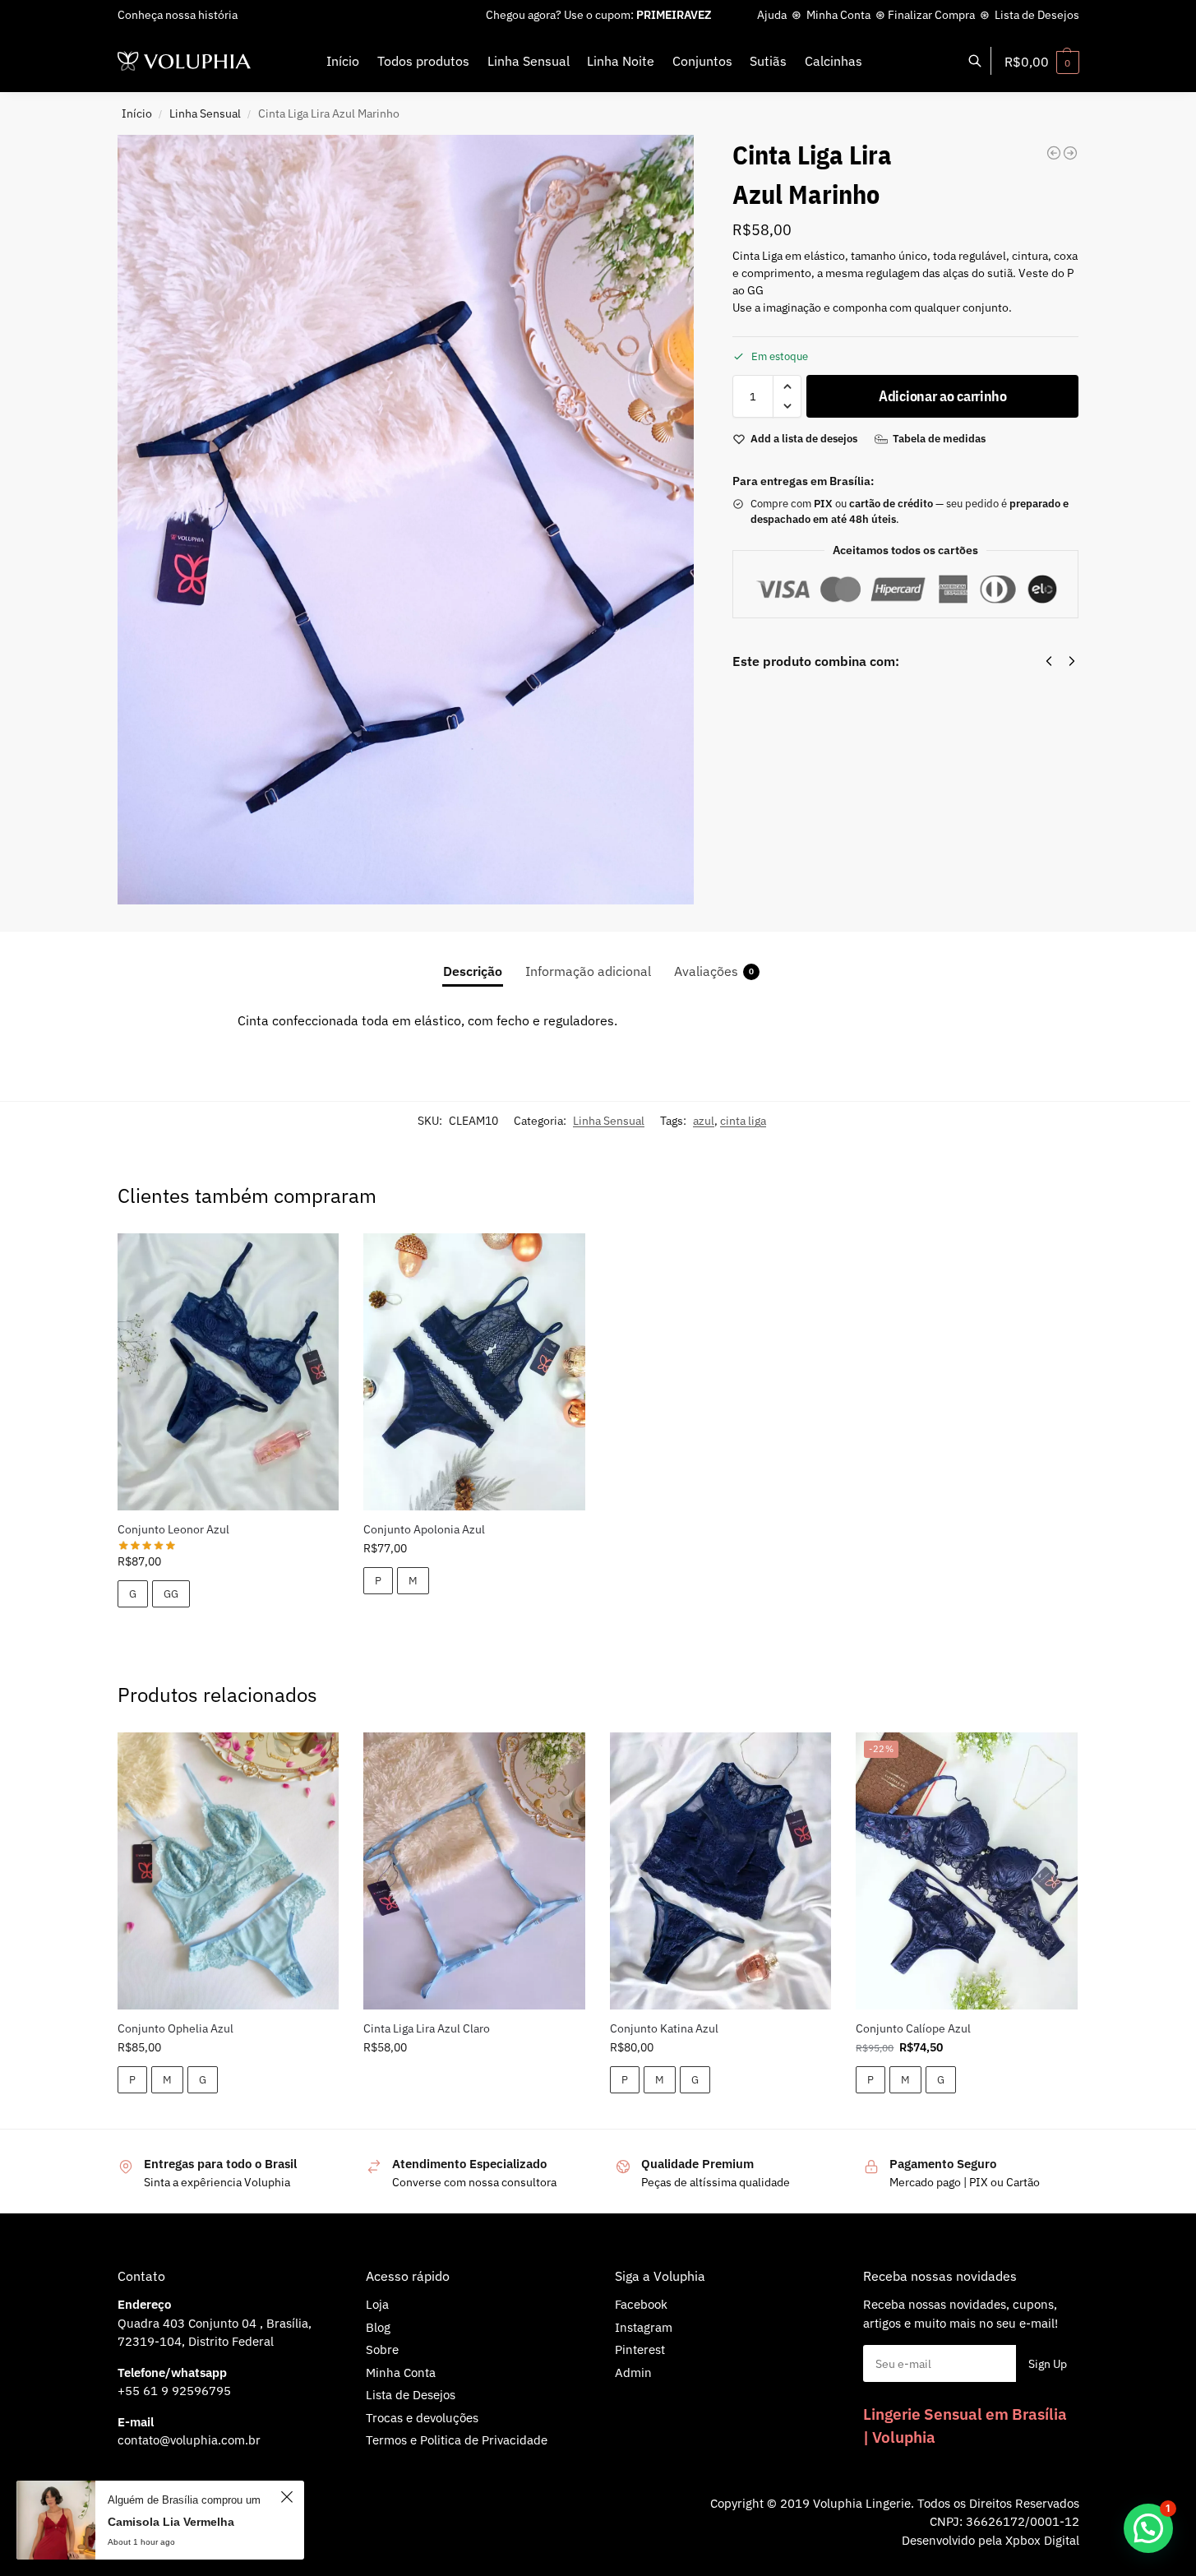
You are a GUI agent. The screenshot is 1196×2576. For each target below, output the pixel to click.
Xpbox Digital (1042, 2540)
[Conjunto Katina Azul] (721, 1871)
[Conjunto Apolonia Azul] (474, 1372)
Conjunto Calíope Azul (913, 2028)
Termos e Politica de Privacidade (457, 2440)
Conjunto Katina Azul (664, 2028)
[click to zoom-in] (406, 520)
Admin (633, 2373)
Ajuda (772, 15)
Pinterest (640, 2349)
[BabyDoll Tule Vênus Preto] (1054, 153)
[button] (1042, 62)
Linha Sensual (205, 113)
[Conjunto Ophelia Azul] (229, 1871)
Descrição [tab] (473, 971)
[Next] (1072, 661)
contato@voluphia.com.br (189, 2440)
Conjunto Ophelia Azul (175, 2028)
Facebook (641, 2304)
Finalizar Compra (931, 15)
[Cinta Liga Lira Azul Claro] (474, 1871)
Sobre (382, 2349)
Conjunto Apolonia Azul (424, 1529)
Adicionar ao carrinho (943, 396)
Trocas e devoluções (422, 2418)
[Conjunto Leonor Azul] (229, 1372)
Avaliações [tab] (714, 971)
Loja (377, 2304)
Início (137, 113)
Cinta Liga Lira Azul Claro (427, 2028)
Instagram (644, 2327)
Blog (378, 2327)
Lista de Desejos (1037, 15)
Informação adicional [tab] (588, 971)
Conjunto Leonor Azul (173, 1529)
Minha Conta (838, 15)
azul (704, 1121)
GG (171, 1594)
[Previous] (1049, 661)
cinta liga (743, 1121)
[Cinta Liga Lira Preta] (1070, 153)
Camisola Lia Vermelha (171, 2522)
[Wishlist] (314, 1258)
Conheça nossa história (178, 15)
